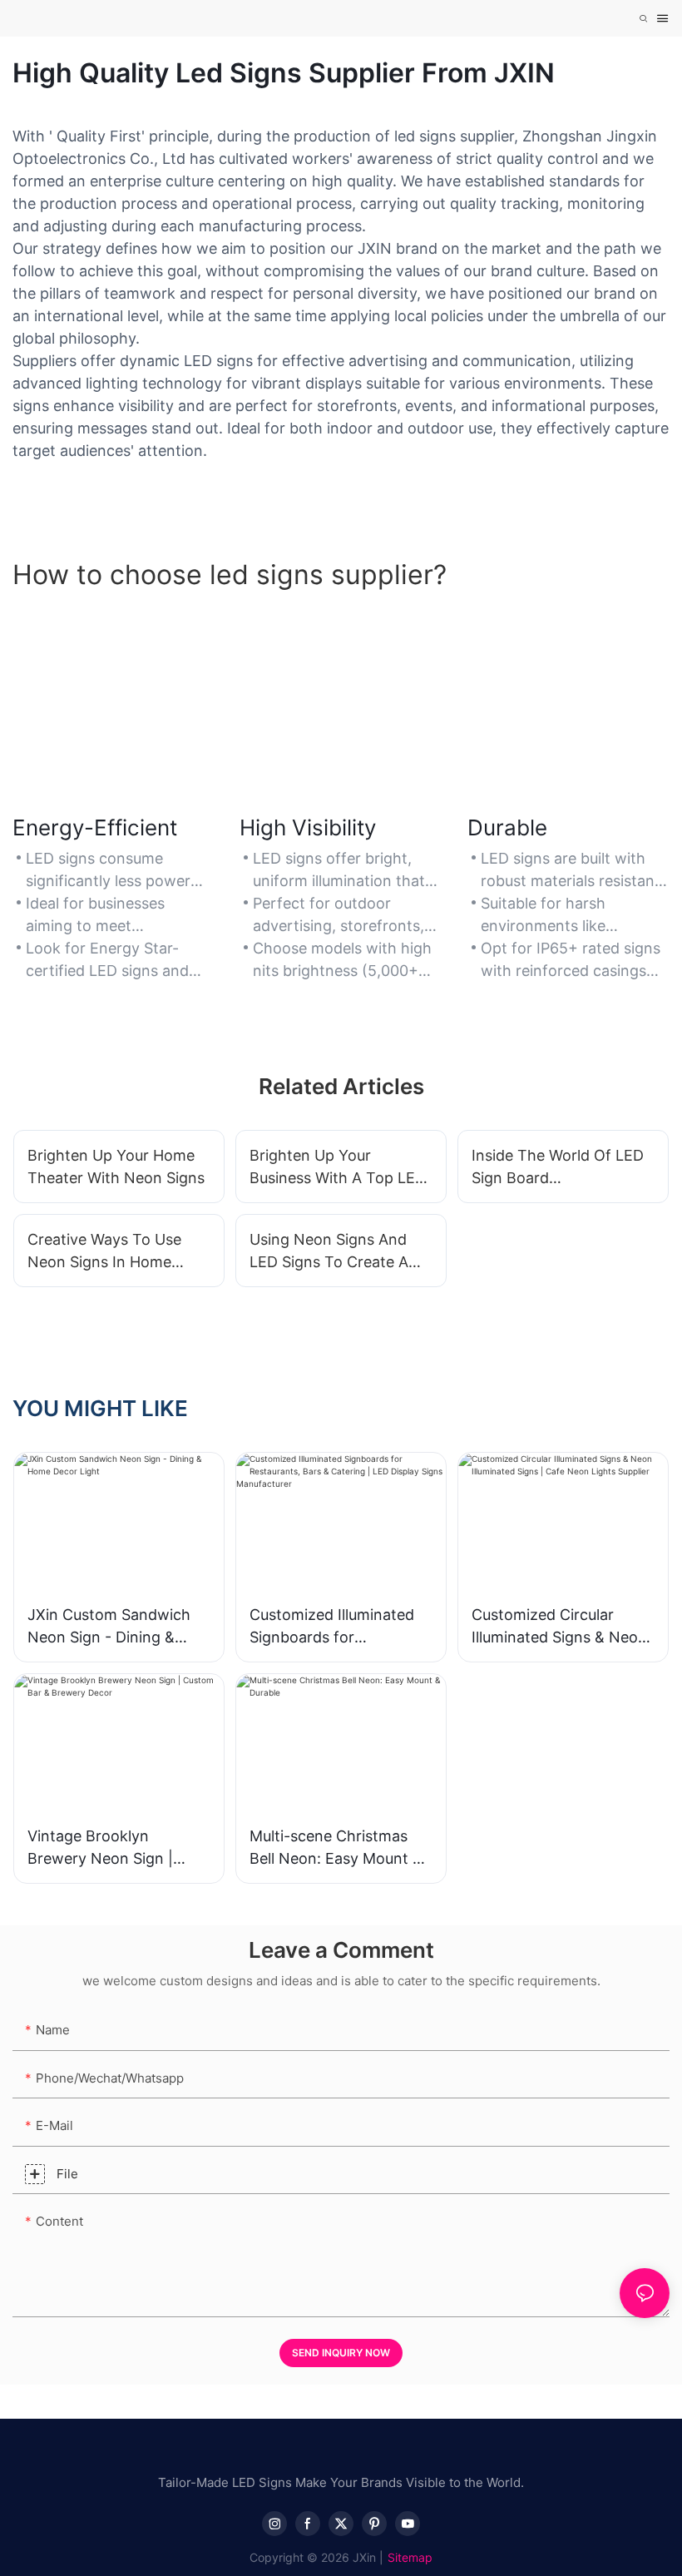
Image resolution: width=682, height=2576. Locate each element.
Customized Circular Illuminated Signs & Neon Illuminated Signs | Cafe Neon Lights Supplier (559, 1627)
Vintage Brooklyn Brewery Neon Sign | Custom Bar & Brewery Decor (108, 1848)
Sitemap (410, 2557)
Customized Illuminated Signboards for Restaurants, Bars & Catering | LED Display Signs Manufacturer (332, 1627)
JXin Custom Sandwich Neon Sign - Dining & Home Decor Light (109, 1627)
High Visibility (308, 827)
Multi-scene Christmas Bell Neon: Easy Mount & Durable (336, 1848)
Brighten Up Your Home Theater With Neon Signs (116, 1167)
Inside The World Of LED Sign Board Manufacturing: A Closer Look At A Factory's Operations (558, 1168)
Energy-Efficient (95, 827)
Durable (507, 827)
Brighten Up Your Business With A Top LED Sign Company (338, 1168)
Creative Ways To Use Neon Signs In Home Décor (104, 1252)
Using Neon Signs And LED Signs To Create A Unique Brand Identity (329, 1252)
